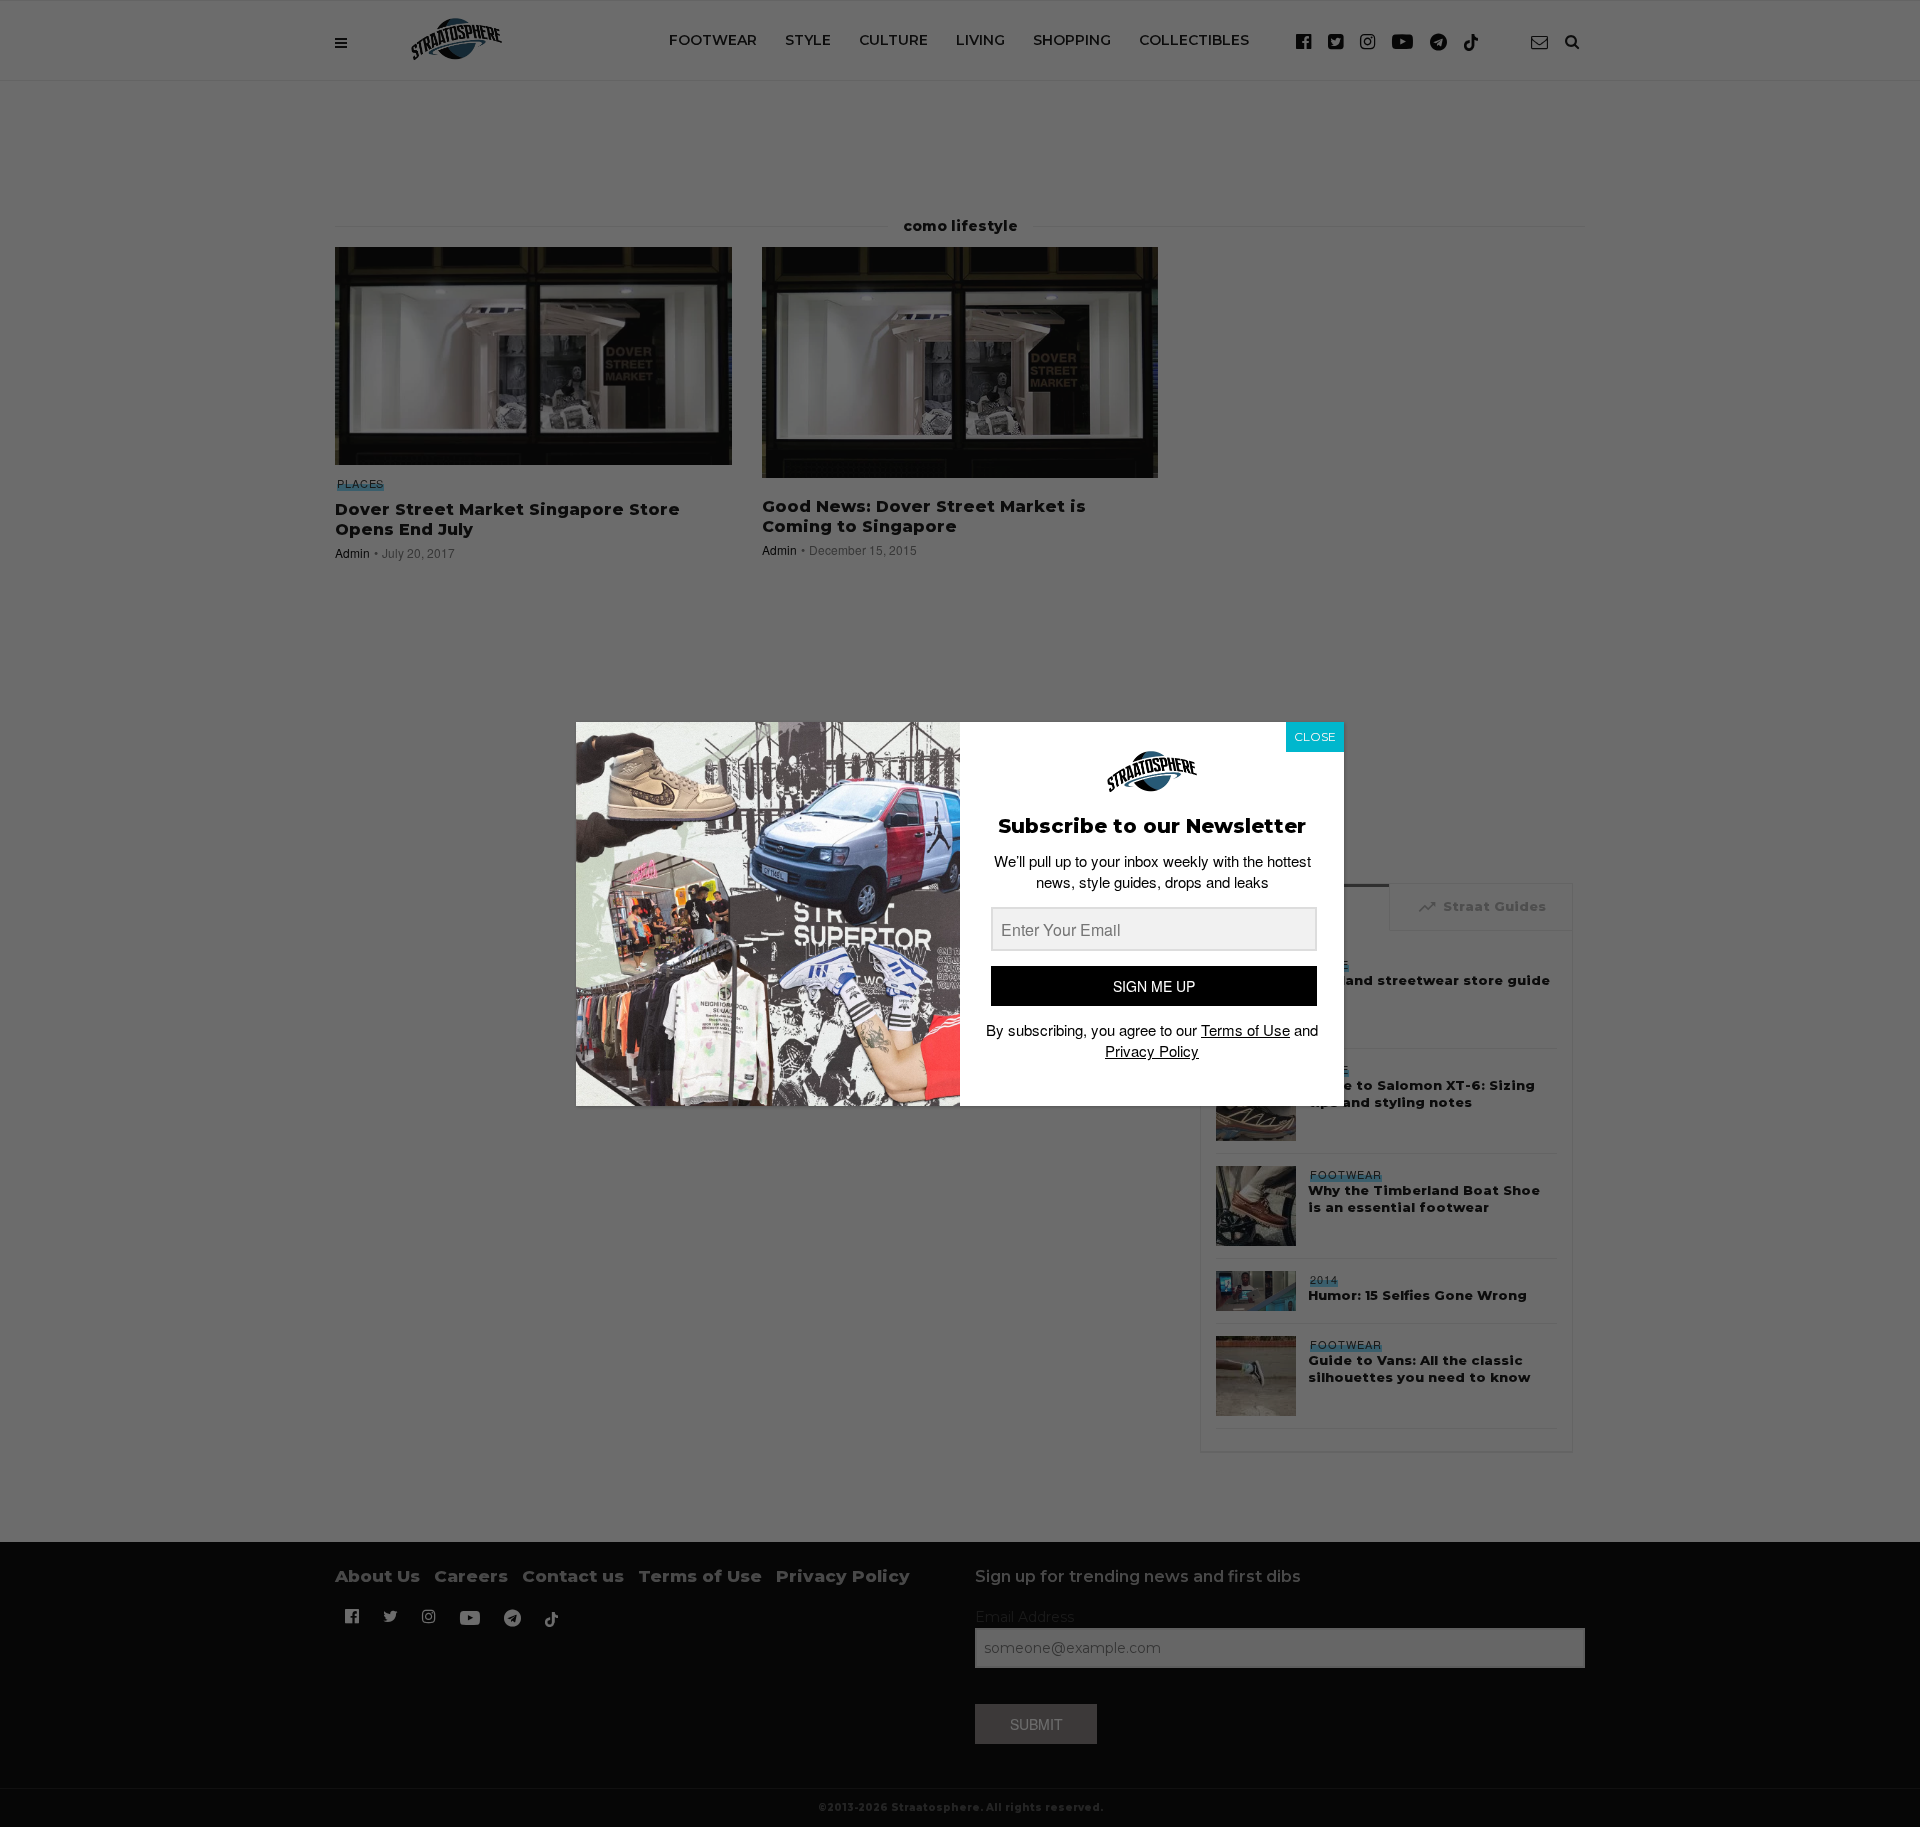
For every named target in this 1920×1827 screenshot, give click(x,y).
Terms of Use (1245, 1029)
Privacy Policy (1152, 1050)
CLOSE (1315, 736)
